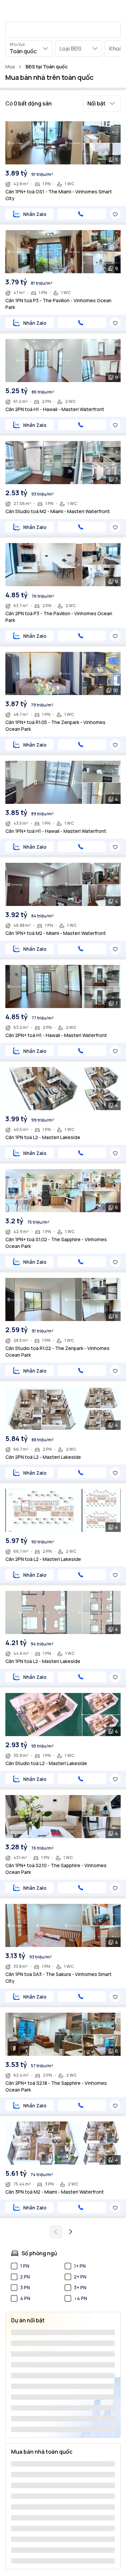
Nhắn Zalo (35, 214)
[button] (102, 103)
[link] (47, 67)
